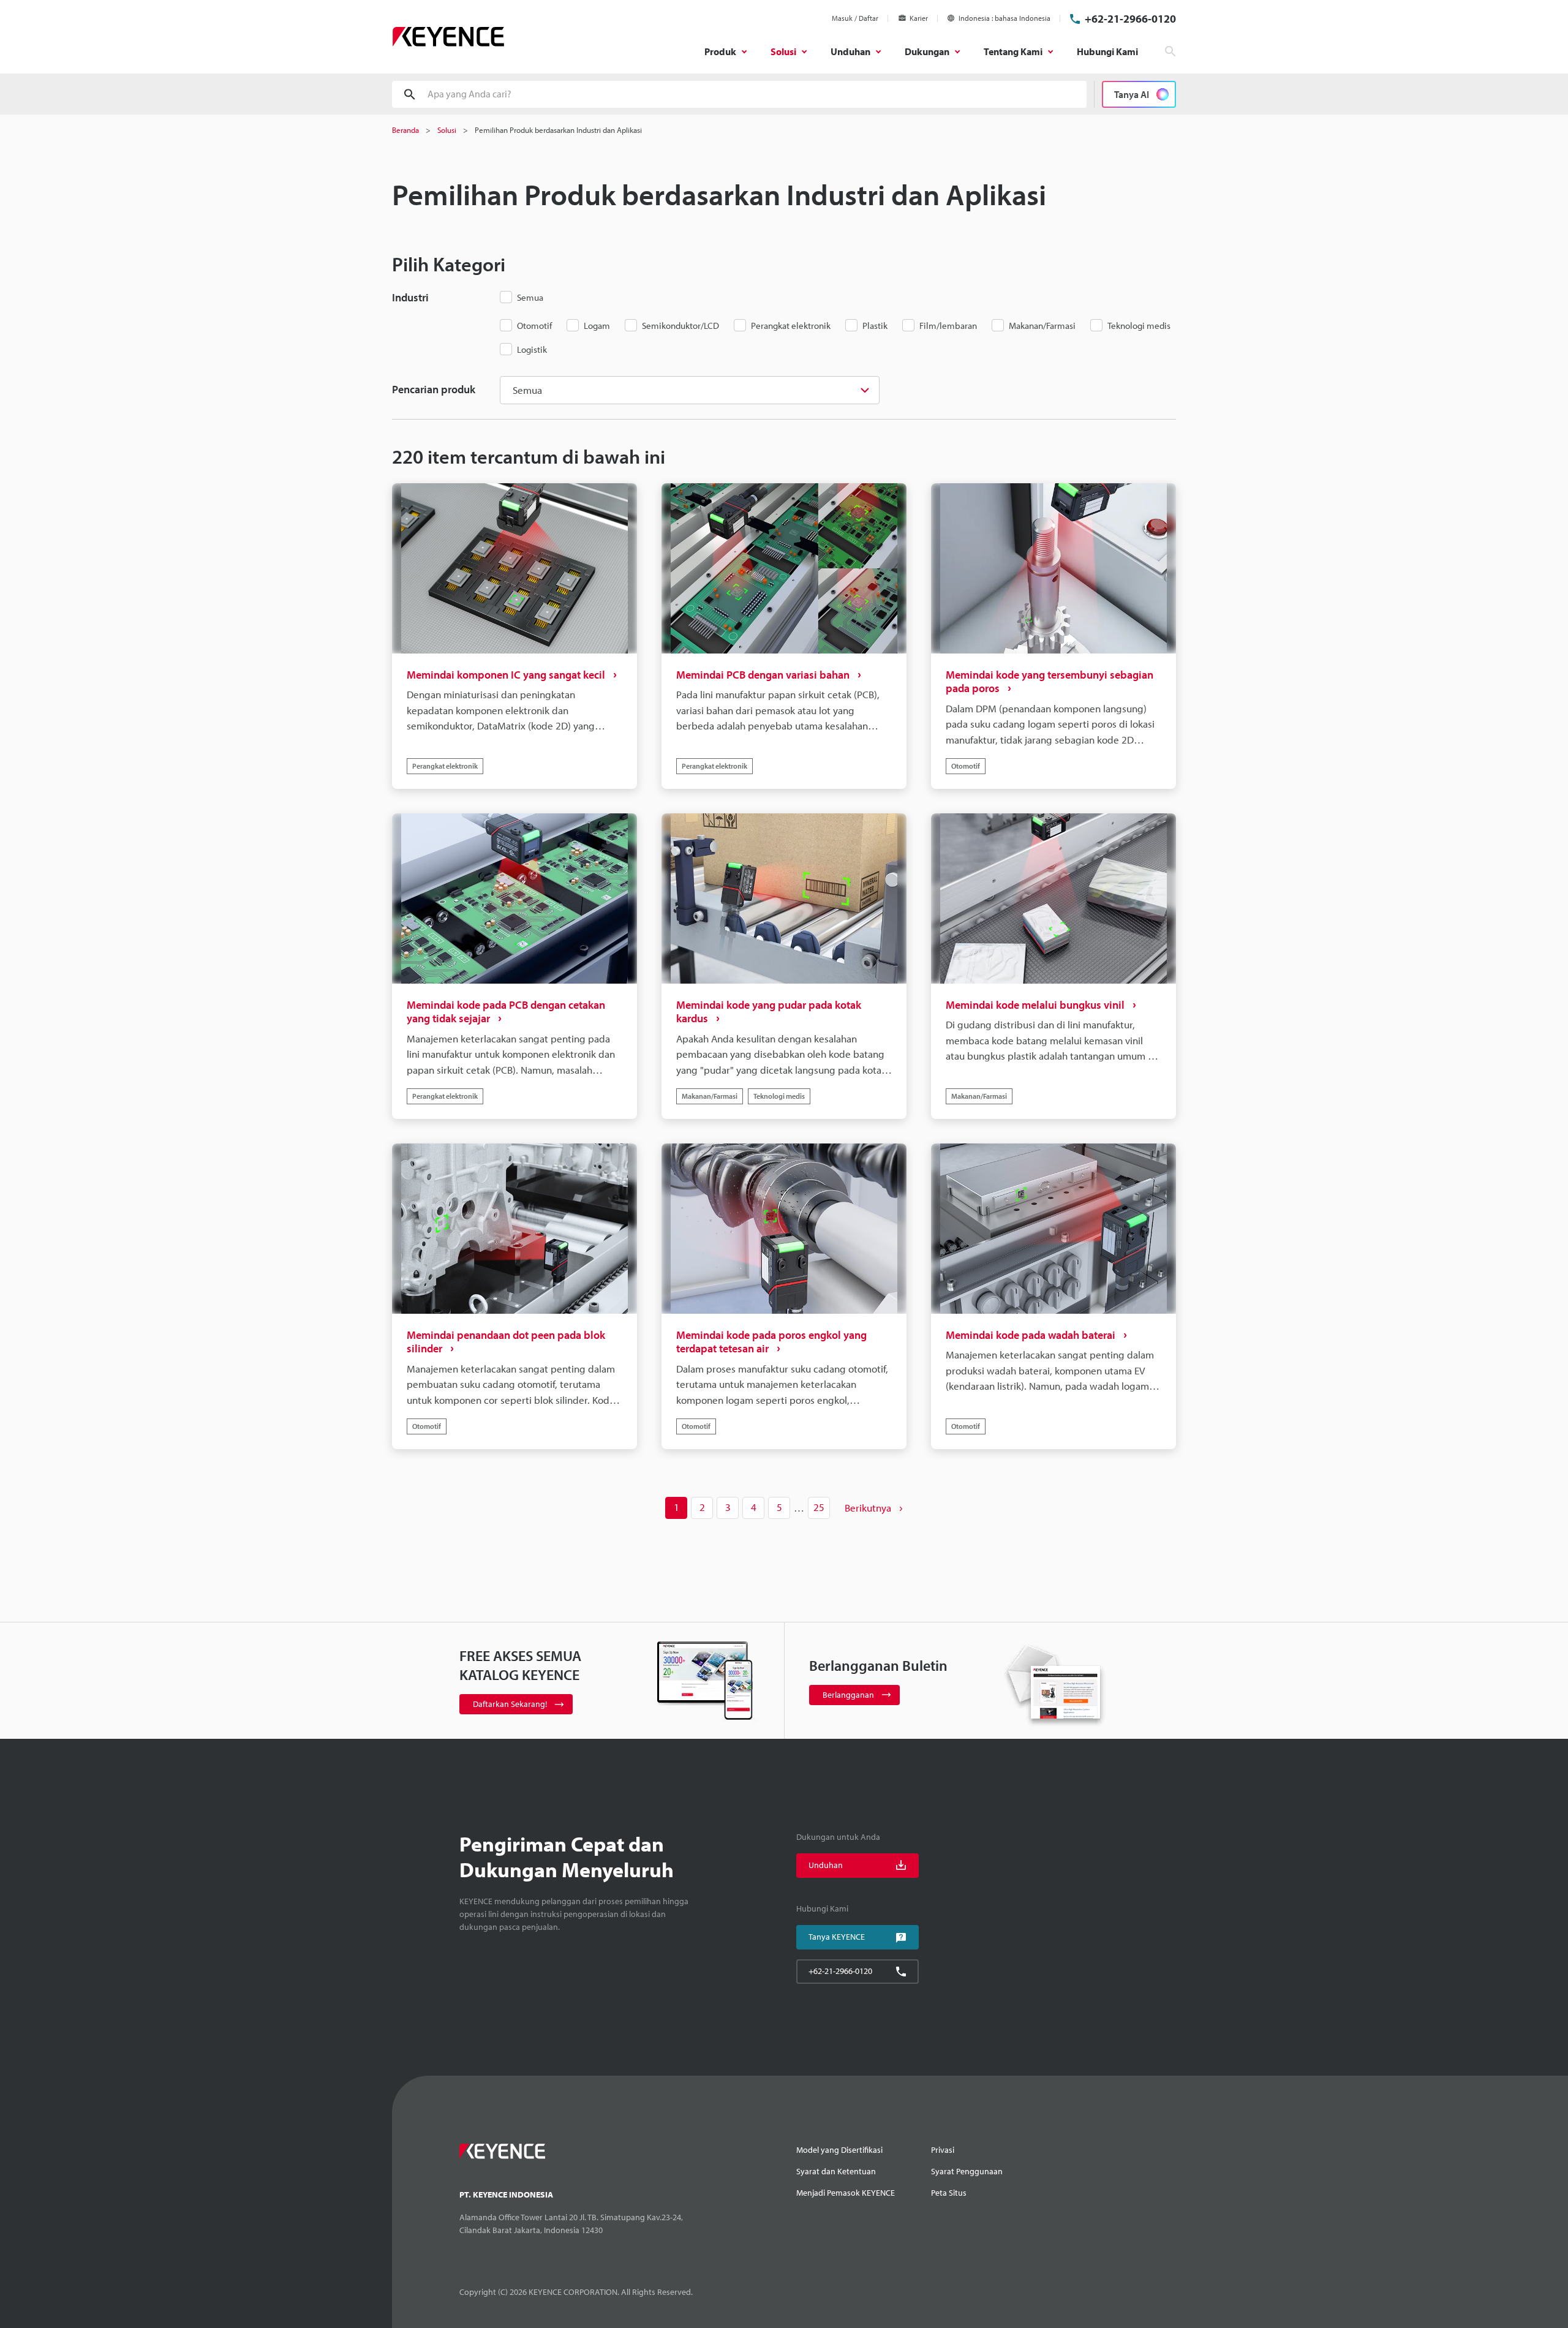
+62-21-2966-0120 (1130, 19)
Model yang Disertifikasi (839, 2150)
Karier (919, 18)
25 (819, 1507)
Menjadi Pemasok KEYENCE (846, 2193)
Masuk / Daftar (855, 18)
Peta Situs (949, 2193)
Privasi (943, 2150)
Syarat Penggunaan (967, 2171)
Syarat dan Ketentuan (836, 2171)
